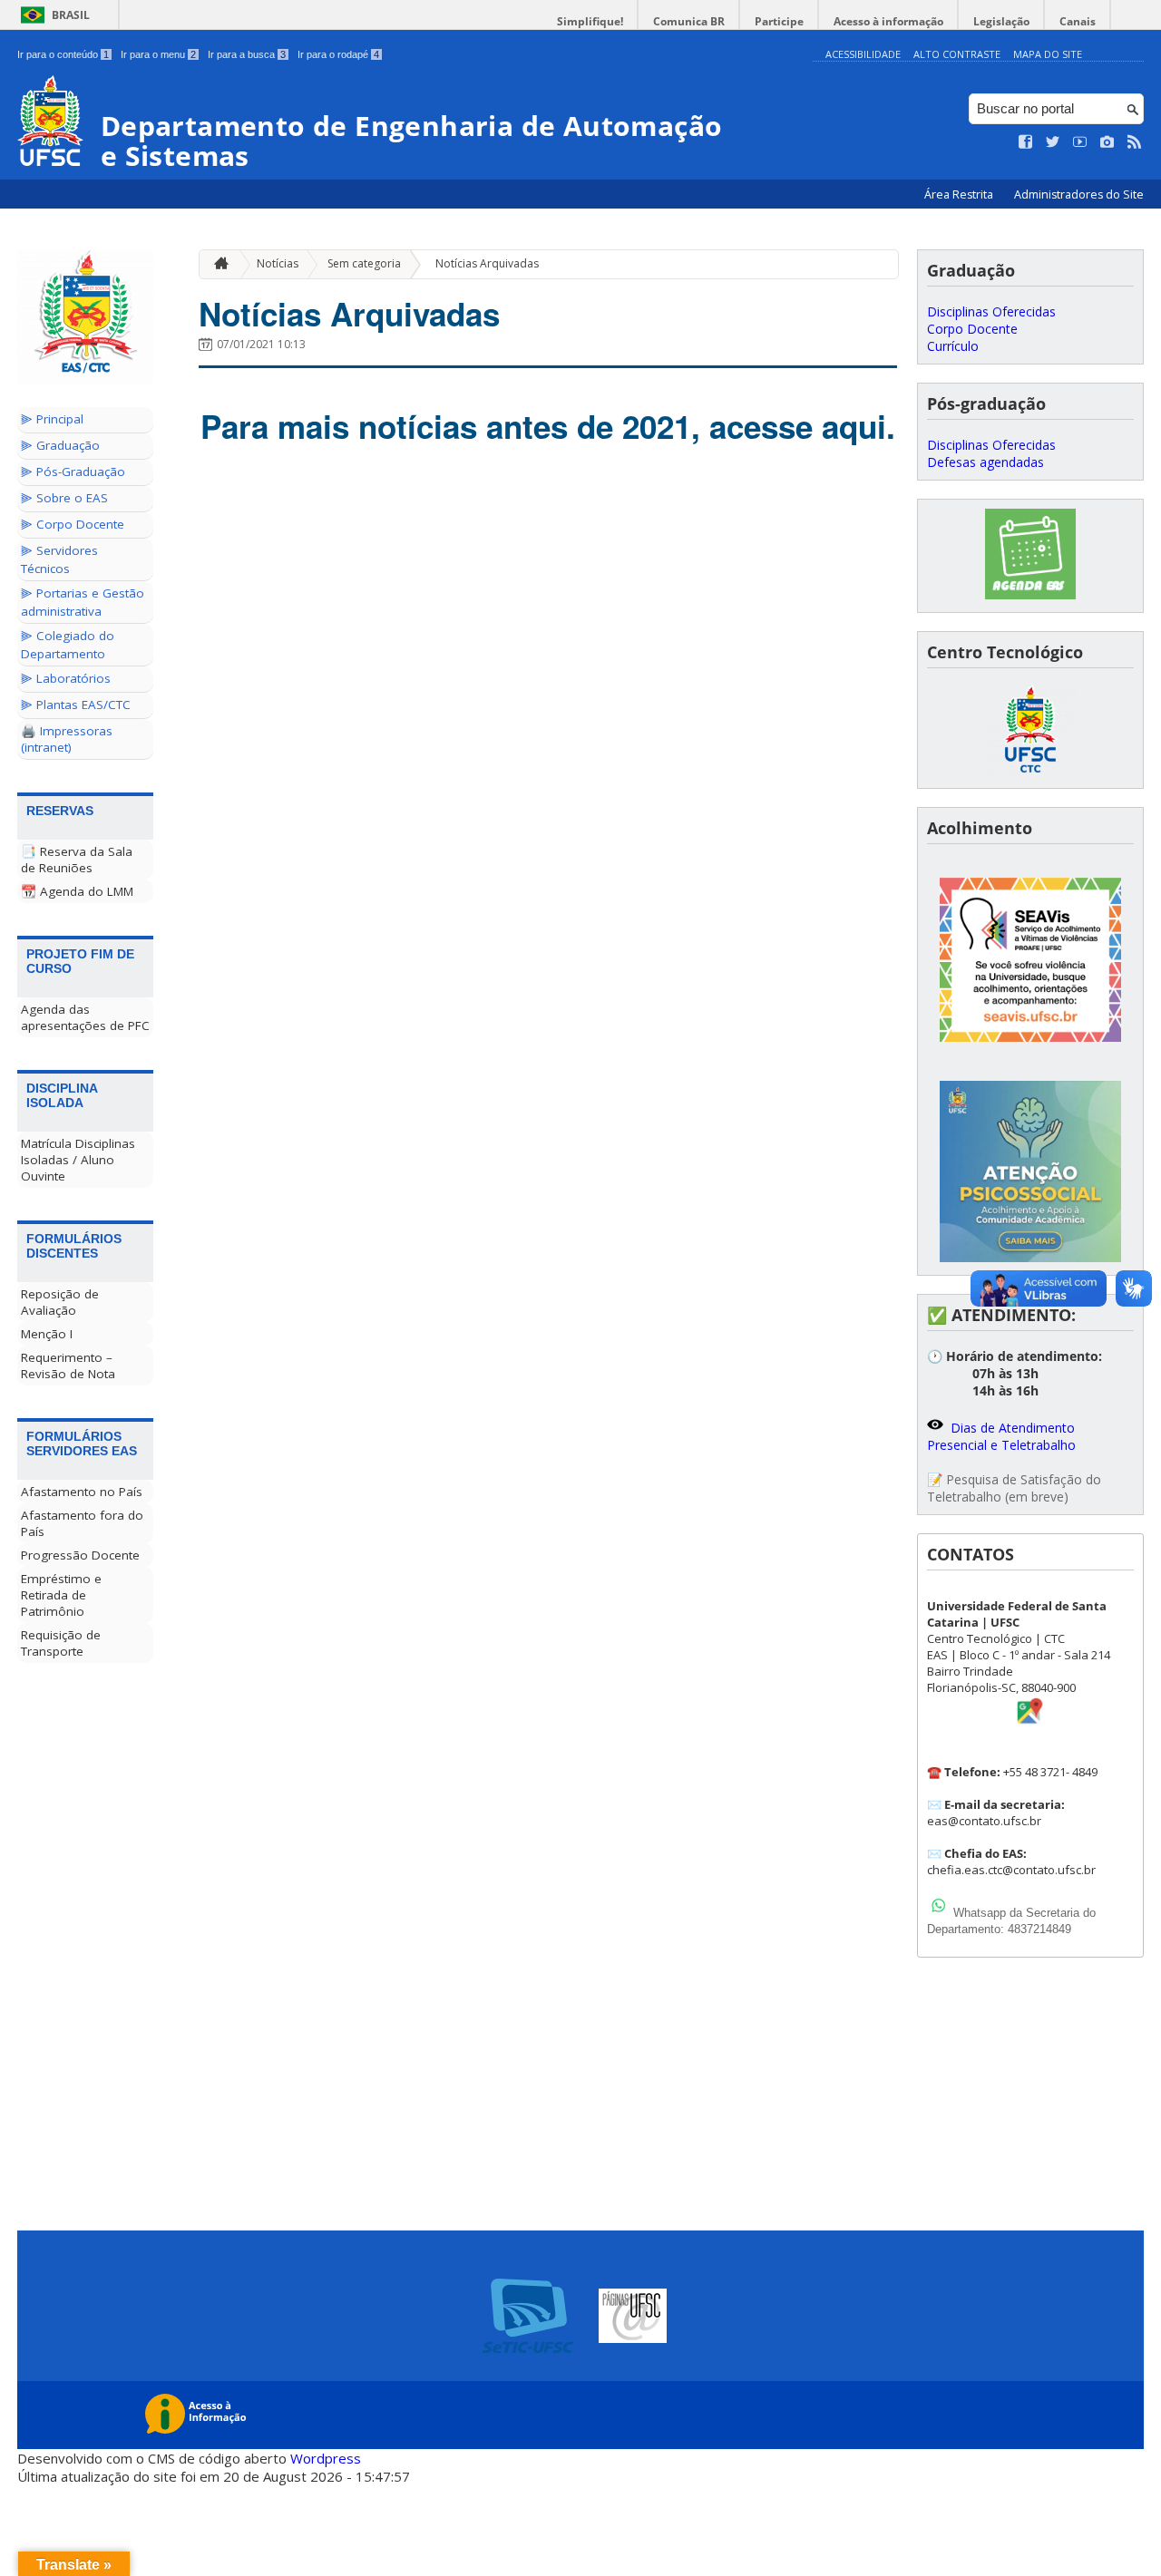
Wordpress (326, 2458)
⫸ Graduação (60, 445)
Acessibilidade (863, 54)
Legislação (1001, 21)
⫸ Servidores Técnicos (59, 559)
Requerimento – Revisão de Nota (68, 1366)
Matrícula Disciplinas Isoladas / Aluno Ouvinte (78, 1160)
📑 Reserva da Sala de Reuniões (77, 860)
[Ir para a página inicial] (217, 264)
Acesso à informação (888, 21)
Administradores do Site (1079, 194)
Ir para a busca (247, 54)
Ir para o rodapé (338, 54)
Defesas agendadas (985, 462)
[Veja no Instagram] (1107, 142)
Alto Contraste (957, 54)
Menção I (47, 1334)
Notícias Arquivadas (487, 263)
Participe (779, 21)
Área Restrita (960, 194)
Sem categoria (364, 263)
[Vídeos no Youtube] (1080, 142)
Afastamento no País (82, 1492)
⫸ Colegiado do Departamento (68, 645)
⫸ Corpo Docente (73, 524)
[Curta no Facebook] (1026, 142)
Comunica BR (689, 21)
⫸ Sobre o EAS (64, 498)
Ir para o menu (158, 54)
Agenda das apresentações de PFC (85, 1017)
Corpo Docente (972, 329)
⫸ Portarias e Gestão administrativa (83, 602)
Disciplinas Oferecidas (991, 311)
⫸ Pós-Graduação (73, 471)
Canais (1078, 21)
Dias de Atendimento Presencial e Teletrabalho (1001, 1436)
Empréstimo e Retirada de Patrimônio (61, 1595)
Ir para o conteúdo (63, 54)
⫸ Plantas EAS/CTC (76, 705)
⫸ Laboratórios (66, 678)
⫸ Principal (52, 419)
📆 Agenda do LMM (77, 891)
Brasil (71, 15)
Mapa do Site (1048, 54)
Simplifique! (590, 21)
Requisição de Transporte (61, 1643)
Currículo (953, 346)
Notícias (278, 263)
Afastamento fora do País (82, 1523)
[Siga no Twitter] (1053, 142)
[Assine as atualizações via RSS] (1135, 142)
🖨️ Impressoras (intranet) (67, 739)
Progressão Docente (80, 1555)
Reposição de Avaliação (60, 1302)
